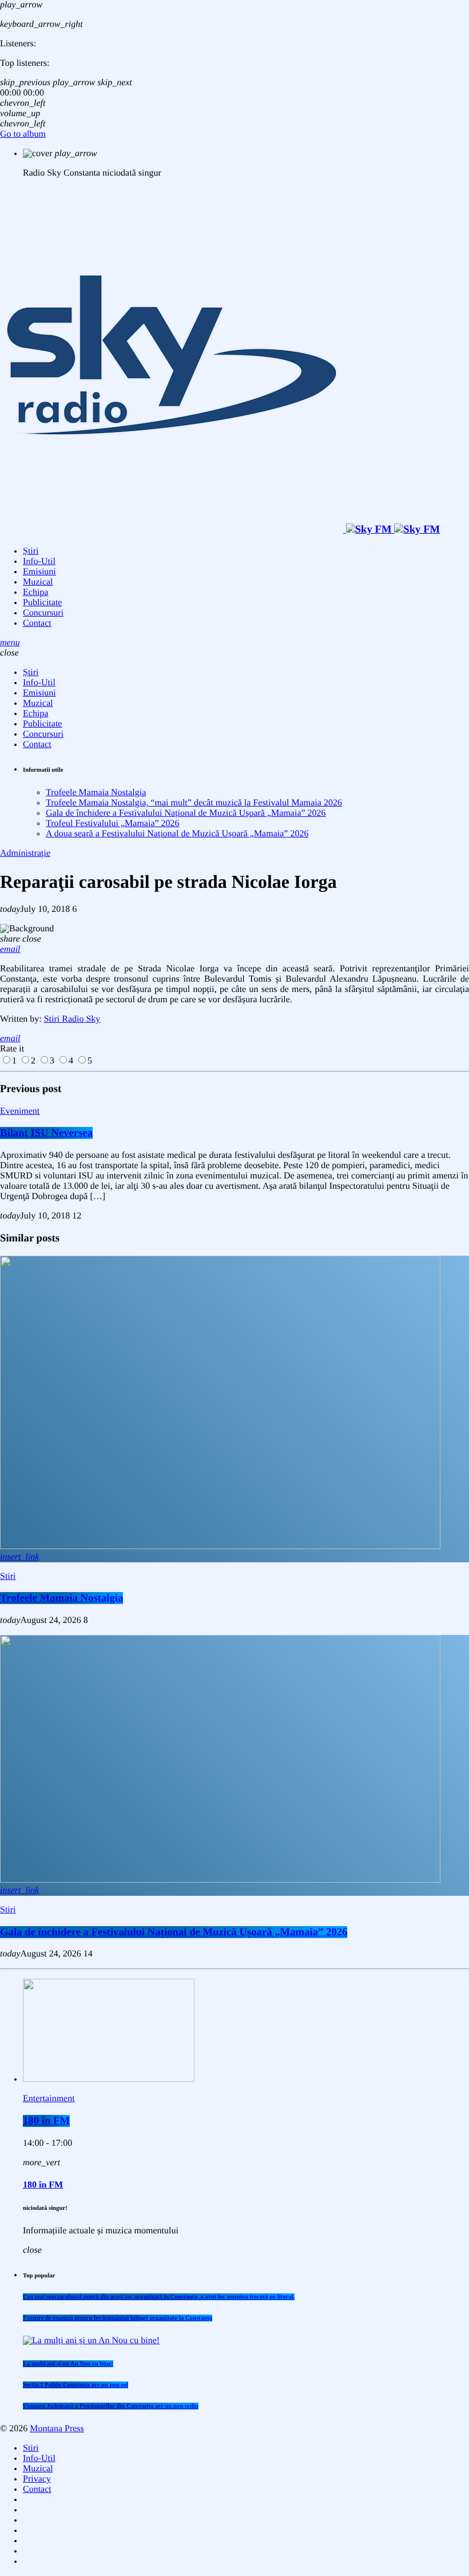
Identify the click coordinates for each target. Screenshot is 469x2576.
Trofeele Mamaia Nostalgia (96, 793)
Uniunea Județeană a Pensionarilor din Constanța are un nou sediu (111, 2406)
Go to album (23, 134)
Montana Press (57, 2429)
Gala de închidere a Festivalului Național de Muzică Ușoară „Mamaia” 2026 (186, 813)
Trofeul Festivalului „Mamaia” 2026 (113, 823)
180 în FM (46, 2121)
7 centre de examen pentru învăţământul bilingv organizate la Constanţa (118, 2318)
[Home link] (220, 529)
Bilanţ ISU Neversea (46, 1133)
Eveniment (20, 1111)
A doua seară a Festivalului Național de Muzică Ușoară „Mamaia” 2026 (177, 834)
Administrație (25, 853)
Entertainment (49, 2099)
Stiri (8, 1576)
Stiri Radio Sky (72, 1019)
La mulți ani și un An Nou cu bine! (68, 2364)
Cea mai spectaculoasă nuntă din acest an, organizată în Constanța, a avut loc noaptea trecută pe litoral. (159, 2297)
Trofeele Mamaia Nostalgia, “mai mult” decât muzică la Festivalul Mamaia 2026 (194, 803)
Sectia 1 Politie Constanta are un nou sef (75, 2385)
